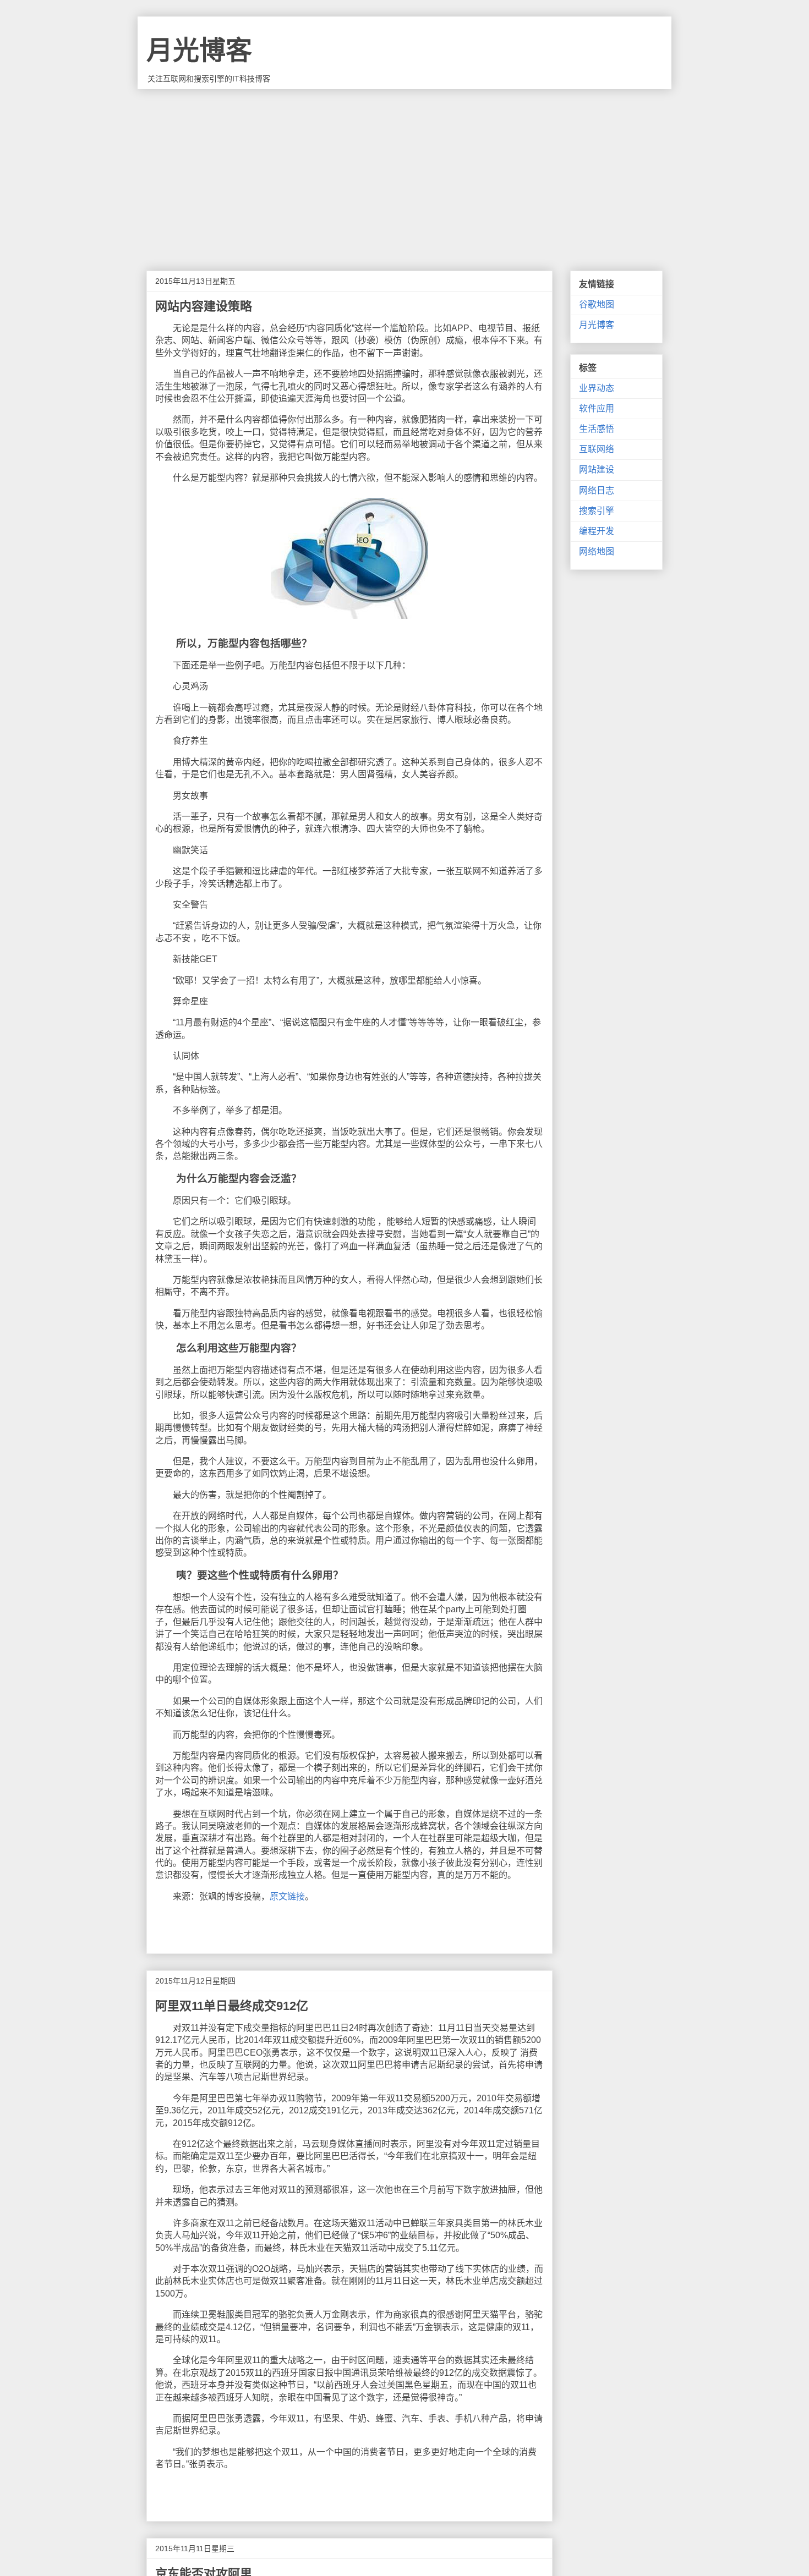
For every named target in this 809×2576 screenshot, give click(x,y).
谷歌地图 (597, 304)
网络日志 (597, 490)
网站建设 (597, 469)
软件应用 (597, 408)
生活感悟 (597, 429)
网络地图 (597, 551)
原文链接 (287, 1896)
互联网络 (597, 449)
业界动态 (597, 388)
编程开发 (597, 531)
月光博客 (199, 50)
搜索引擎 (597, 511)
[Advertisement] (404, 172)
